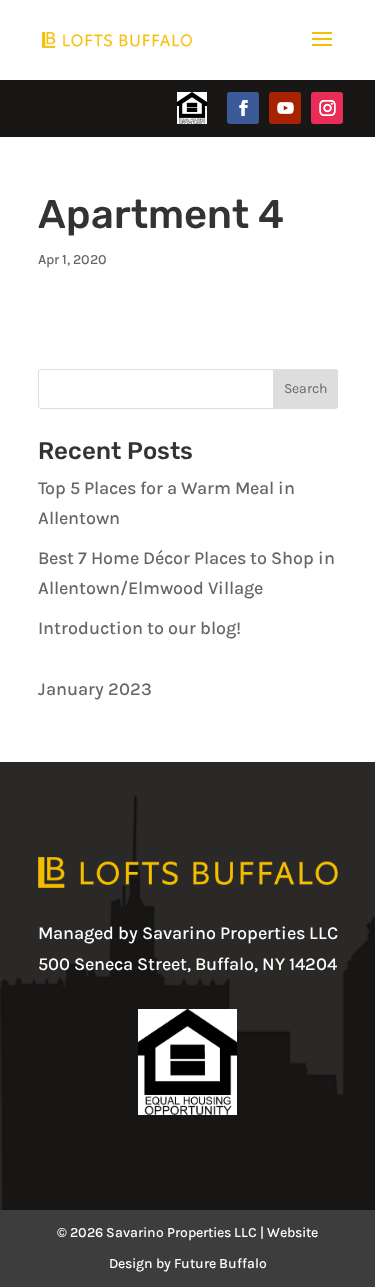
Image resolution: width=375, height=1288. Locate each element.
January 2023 (95, 689)
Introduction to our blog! (139, 628)
